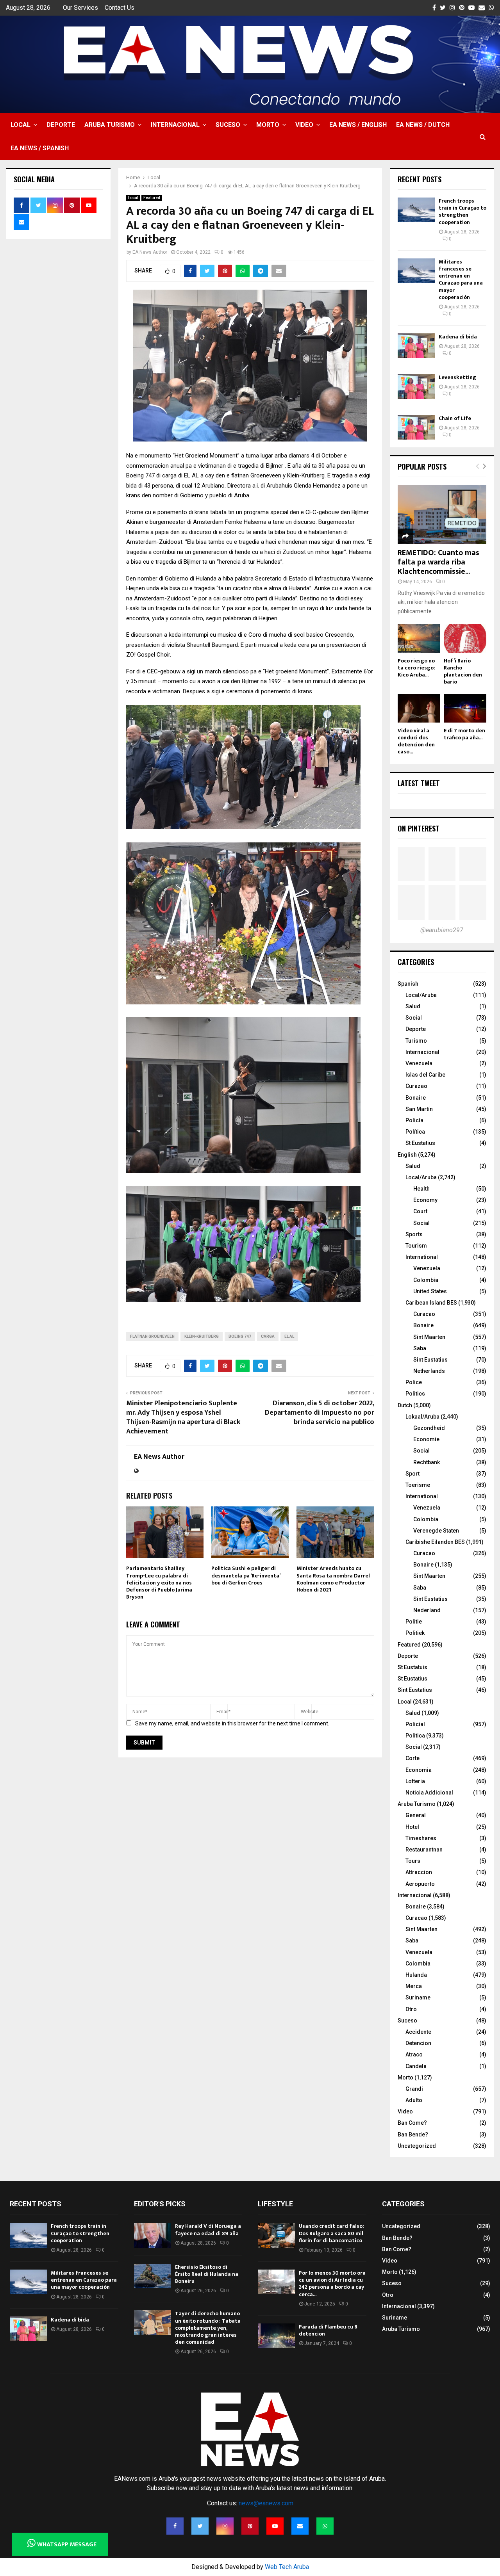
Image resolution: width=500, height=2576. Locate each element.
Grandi (414, 2089)
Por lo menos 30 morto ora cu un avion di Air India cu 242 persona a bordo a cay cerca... (332, 2284)
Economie (426, 1439)
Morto (268, 125)
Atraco (414, 2054)
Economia (419, 1770)
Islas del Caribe (425, 1075)
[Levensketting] (416, 386)
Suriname (418, 1997)
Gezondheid (429, 1428)
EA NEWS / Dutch (423, 125)
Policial (415, 1724)
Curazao (416, 1086)
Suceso (228, 125)
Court (420, 1211)
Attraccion (419, 1872)
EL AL (289, 1336)
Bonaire (416, 1098)
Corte (412, 1758)
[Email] (300, 2526)
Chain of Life (455, 418)
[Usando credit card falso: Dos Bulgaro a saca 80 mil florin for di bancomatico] (276, 2235)
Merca (414, 1986)
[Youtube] (275, 2526)
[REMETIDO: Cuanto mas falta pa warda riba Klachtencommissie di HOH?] (442, 514)
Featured (152, 198)
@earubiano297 (442, 930)
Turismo (416, 1041)
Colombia (426, 1280)
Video (304, 125)
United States (430, 1291)
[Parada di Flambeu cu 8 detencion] (276, 2336)
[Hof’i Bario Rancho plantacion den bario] (465, 638)
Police (414, 1382)
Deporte (61, 125)
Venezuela (419, 1063)
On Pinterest (419, 828)
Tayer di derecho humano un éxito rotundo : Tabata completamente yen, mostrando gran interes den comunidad (208, 2328)
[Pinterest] (250, 2526)
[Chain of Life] (416, 427)
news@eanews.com (266, 2503)
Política (415, 1132)
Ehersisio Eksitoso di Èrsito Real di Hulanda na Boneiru (207, 2274)
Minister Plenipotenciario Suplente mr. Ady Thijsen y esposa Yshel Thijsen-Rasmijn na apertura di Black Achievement (183, 1417)
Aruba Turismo (110, 125)
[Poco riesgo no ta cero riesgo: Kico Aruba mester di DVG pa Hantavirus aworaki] (419, 638)
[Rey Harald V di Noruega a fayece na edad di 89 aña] (153, 2235)
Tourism (416, 1246)
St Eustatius (420, 1143)
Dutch (405, 1405)
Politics (415, 1394)
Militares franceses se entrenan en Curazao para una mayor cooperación (461, 279)
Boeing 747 (240, 1336)
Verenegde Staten (436, 1531)
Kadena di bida (458, 337)
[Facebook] (175, 2526)
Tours (413, 1861)
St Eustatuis (412, 1667)
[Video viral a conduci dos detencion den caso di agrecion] (419, 708)
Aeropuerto (420, 1884)
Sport (412, 1474)
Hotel (412, 1827)
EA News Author (150, 252)
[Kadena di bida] (416, 346)
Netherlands (429, 1371)
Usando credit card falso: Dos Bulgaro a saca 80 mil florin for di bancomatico (331, 2233)
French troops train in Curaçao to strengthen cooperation (462, 212)
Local (21, 125)
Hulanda (416, 1975)
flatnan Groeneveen (152, 1336)
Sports (414, 1234)
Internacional (175, 125)
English (407, 1155)
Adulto (414, 2100)
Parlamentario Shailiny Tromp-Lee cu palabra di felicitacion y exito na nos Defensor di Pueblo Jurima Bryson (159, 1583)
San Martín (419, 1109)
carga (268, 1336)
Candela (416, 2066)
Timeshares (421, 1838)
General (416, 1815)
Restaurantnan (424, 1850)
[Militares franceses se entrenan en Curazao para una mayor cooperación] (416, 271)
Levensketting (457, 377)
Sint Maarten (429, 1337)
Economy (425, 1200)
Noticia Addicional (429, 1793)
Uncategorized (417, 2146)
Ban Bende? (413, 2135)
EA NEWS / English (358, 125)
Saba (420, 1348)
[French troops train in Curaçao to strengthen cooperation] (416, 210)
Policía (414, 1120)
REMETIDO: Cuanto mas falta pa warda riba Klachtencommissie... (438, 562)
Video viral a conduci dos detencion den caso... (416, 741)
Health (421, 1189)
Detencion (418, 2043)
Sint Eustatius (430, 1360)
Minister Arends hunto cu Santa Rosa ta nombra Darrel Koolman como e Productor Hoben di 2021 (333, 1579)
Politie (414, 1622)
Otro (411, 2009)
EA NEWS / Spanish (40, 148)
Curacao (424, 1314)
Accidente (418, 2032)
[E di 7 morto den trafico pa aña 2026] (465, 708)
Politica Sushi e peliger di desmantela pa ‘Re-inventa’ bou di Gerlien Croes (246, 1575)
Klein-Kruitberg (202, 1336)
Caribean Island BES (431, 1303)
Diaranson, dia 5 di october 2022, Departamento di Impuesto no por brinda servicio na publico (320, 1413)
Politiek (415, 1633)
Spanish (408, 984)
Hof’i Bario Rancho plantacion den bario (463, 671)
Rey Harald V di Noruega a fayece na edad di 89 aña (208, 2230)
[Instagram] (225, 2526)
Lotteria (415, 1781)
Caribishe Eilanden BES (435, 1542)
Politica (415, 1736)
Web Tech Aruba (287, 2567)
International (422, 1257)
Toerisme (418, 1485)
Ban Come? (412, 2123)
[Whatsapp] (325, 2526)
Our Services (80, 8)
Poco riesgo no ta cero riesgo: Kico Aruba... (416, 668)
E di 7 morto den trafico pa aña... (464, 734)
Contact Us (120, 8)
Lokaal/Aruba (422, 1417)
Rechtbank (427, 1462)
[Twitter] (200, 2526)
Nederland (427, 1610)
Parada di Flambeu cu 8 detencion (328, 2330)
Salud (413, 1006)
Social (414, 1018)
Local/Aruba (421, 995)
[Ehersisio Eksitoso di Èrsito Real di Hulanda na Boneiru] (153, 2276)
